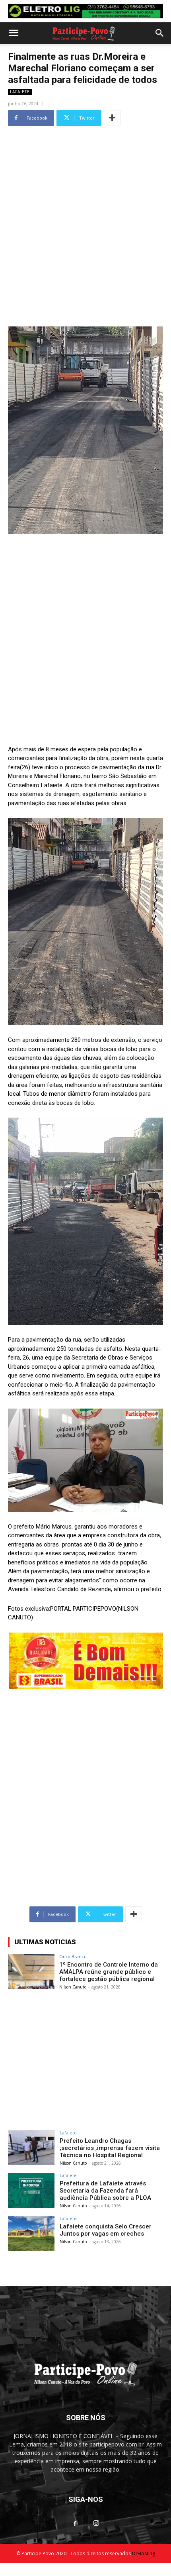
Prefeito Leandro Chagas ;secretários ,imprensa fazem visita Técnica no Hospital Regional (110, 2148)
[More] (112, 118)
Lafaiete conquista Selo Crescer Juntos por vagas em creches (106, 2230)
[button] (14, 33)
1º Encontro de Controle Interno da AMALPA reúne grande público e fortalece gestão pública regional (109, 1972)
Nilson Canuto (73, 1987)
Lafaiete (20, 92)
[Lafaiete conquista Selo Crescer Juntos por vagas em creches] (31, 2234)
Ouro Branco (73, 1956)
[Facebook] (75, 2524)
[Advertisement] (85, 214)
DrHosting (144, 2553)
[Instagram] (96, 2523)
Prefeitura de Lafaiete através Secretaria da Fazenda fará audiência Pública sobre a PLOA (105, 2191)
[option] (85, 11)
